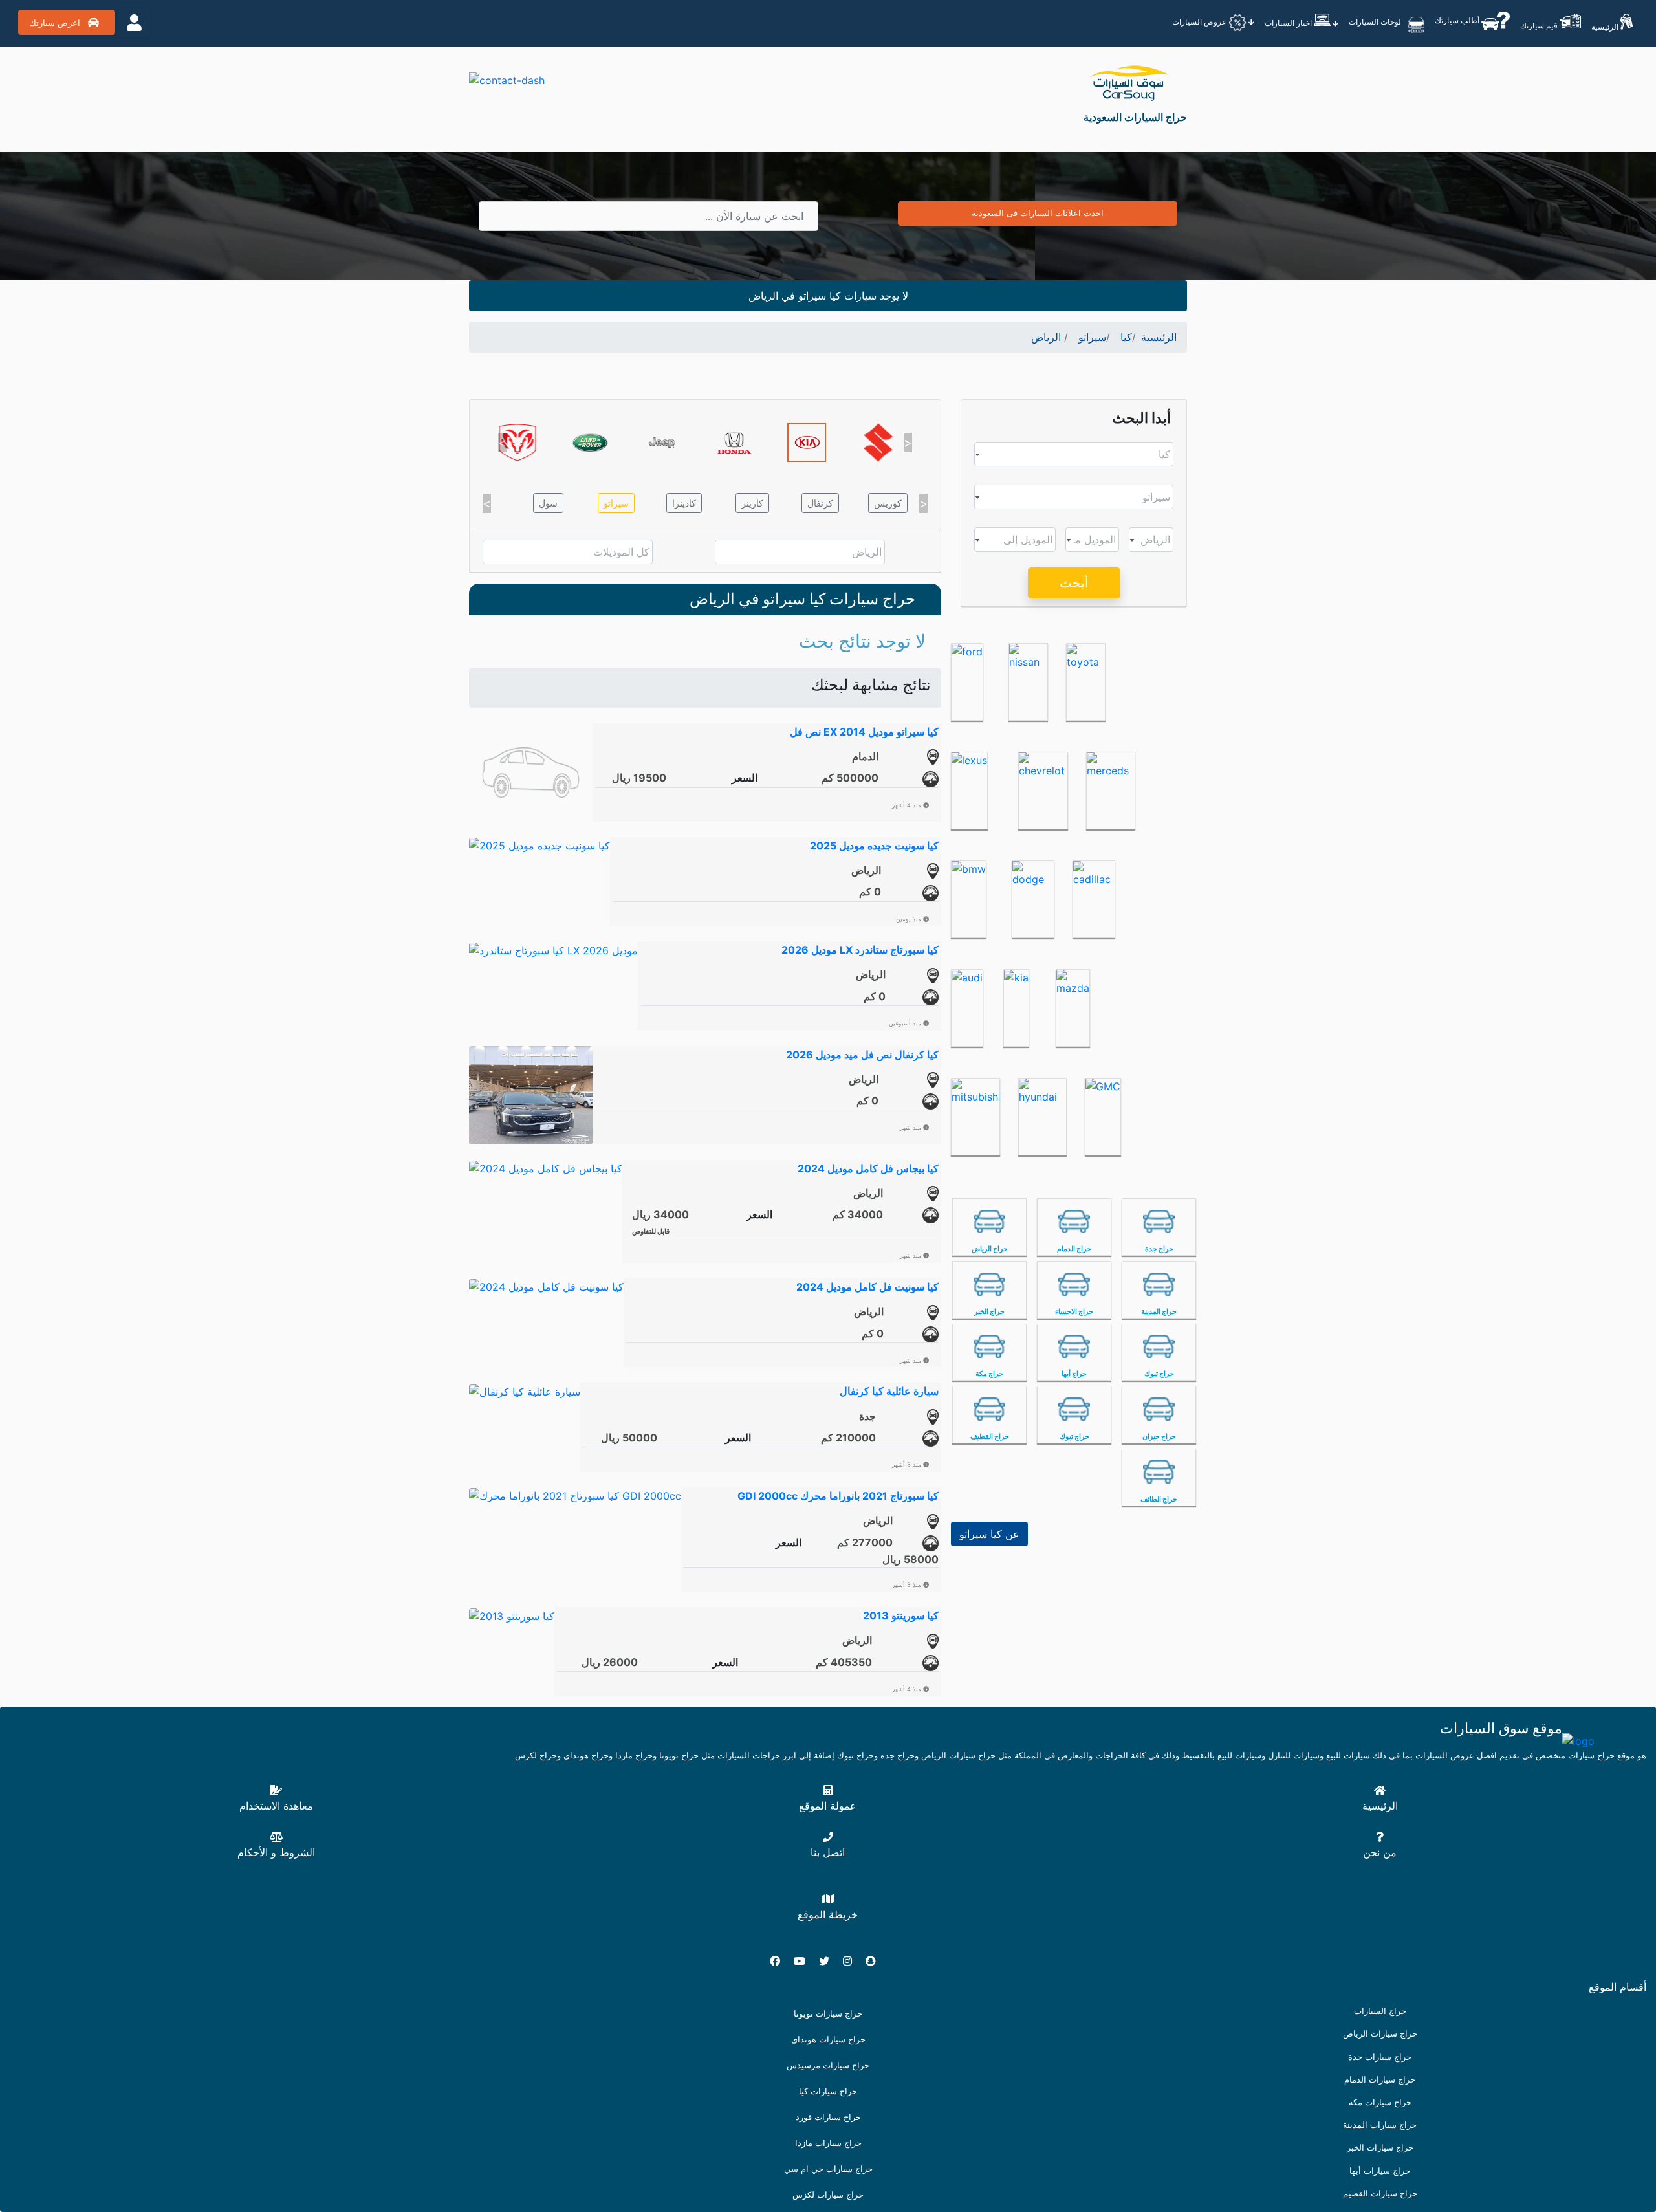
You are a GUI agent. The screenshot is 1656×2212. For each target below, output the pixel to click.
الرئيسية (1606, 27)
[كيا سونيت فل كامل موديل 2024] (546, 1286)
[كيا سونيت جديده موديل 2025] (539, 845)
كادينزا (684, 503)
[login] (134, 23)
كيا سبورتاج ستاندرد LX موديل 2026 (860, 950)
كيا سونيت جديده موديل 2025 (874, 846)
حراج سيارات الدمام (1380, 2080)
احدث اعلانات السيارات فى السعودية (1038, 213)
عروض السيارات (1200, 22)
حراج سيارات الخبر (1380, 2148)
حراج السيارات (1380, 2011)
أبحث (1074, 583)
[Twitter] (829, 1961)
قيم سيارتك (1540, 26)
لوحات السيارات (1376, 22)
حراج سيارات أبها (1380, 2171)
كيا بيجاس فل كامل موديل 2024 (868, 1168)
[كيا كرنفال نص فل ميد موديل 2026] (531, 1094)
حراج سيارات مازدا (828, 2143)
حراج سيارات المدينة (1380, 2125)
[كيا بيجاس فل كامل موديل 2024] (546, 1168)
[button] (502, 443)
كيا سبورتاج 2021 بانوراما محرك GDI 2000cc (838, 1496)
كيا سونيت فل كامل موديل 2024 (867, 1287)
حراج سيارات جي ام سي (828, 2169)
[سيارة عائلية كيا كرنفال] (525, 1390)
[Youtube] (805, 1961)
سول (548, 503)
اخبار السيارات (1289, 23)
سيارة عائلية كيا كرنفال (889, 1391)
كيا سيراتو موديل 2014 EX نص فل (864, 732)
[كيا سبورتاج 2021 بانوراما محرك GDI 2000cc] (575, 1495)
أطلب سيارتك (1458, 20)
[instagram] (853, 1961)
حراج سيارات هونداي (828, 2040)
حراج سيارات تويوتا (828, 2014)
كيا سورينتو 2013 (901, 1615)
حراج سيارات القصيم (1380, 2194)
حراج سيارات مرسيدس (828, 2065)
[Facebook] (780, 1961)
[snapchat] (876, 1961)
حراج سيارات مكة (1380, 2102)
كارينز (752, 503)
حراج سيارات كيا (828, 2091)
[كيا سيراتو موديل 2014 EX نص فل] (531, 771)
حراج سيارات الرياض (1380, 2034)
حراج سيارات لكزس (828, 2195)
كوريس (888, 503)
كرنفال (820, 503)
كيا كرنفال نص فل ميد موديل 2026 (862, 1055)
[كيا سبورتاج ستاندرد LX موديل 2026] (553, 949)
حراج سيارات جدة (1380, 2057)
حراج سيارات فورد (828, 2117)
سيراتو (616, 503)
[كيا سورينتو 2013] (512, 1615)
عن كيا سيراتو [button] (989, 1534)
